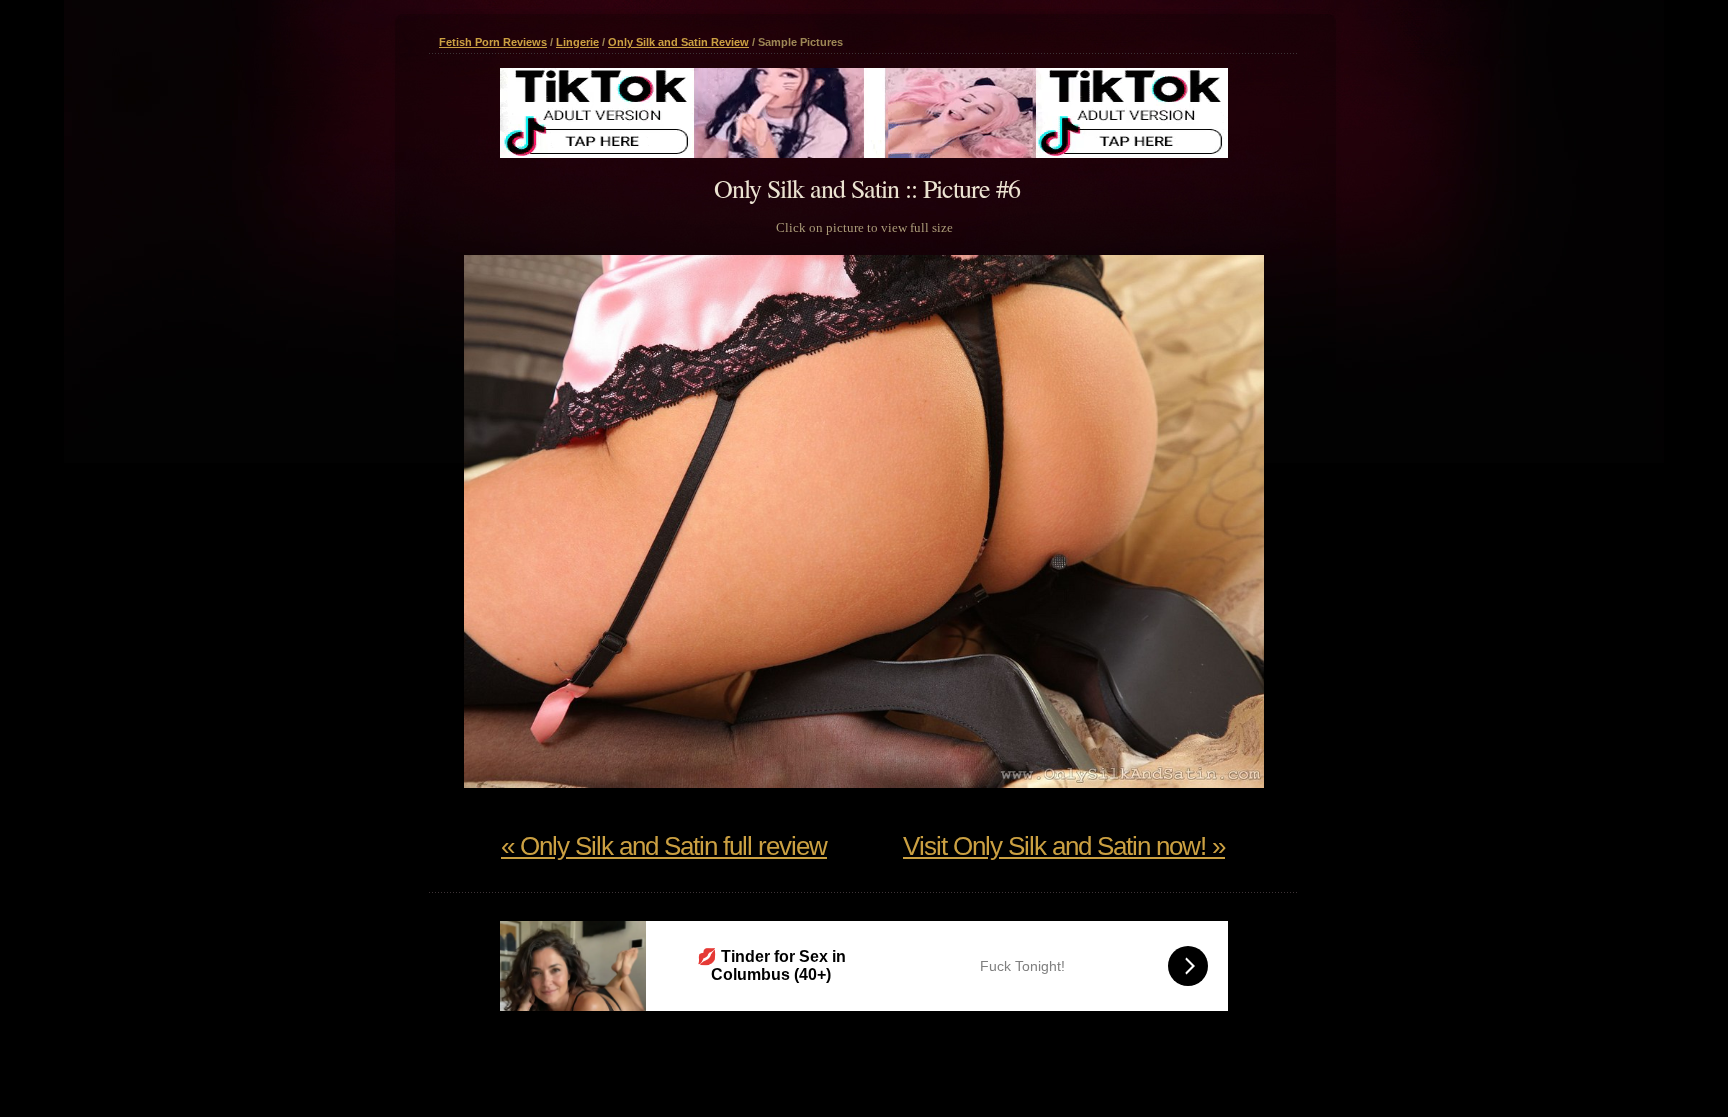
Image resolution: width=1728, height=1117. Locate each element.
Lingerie (577, 42)
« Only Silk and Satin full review (664, 846)
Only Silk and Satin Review (678, 42)
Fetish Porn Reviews (493, 42)
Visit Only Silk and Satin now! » (1064, 846)
